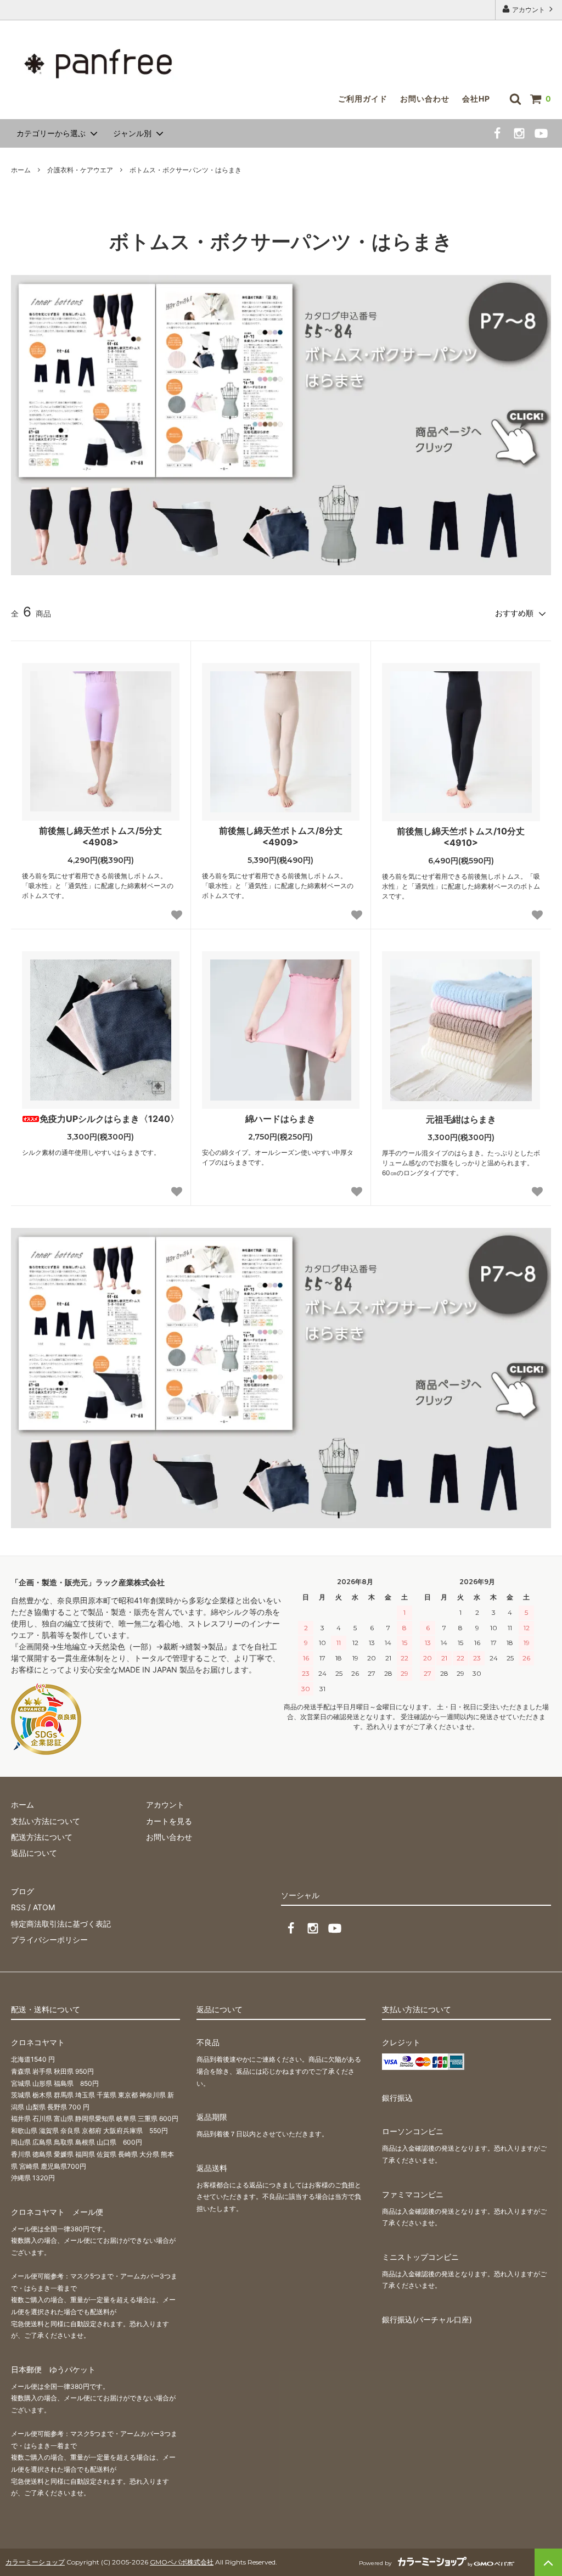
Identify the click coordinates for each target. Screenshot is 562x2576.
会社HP (476, 99)
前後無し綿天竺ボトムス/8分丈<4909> (281, 836)
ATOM (44, 1907)
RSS (18, 1907)
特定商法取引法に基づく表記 (61, 1924)
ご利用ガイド (363, 99)
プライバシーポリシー (49, 1940)
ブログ (23, 1891)
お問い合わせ (425, 99)
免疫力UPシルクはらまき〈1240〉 (109, 1119)
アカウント (529, 10)
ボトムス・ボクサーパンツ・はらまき (186, 170)
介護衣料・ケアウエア (80, 170)
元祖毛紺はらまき (461, 1119)
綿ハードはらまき (280, 1119)
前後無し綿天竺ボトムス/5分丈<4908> (100, 836)
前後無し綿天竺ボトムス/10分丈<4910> (461, 837)
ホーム (21, 170)
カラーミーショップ (35, 2562)
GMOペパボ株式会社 (182, 2562)
